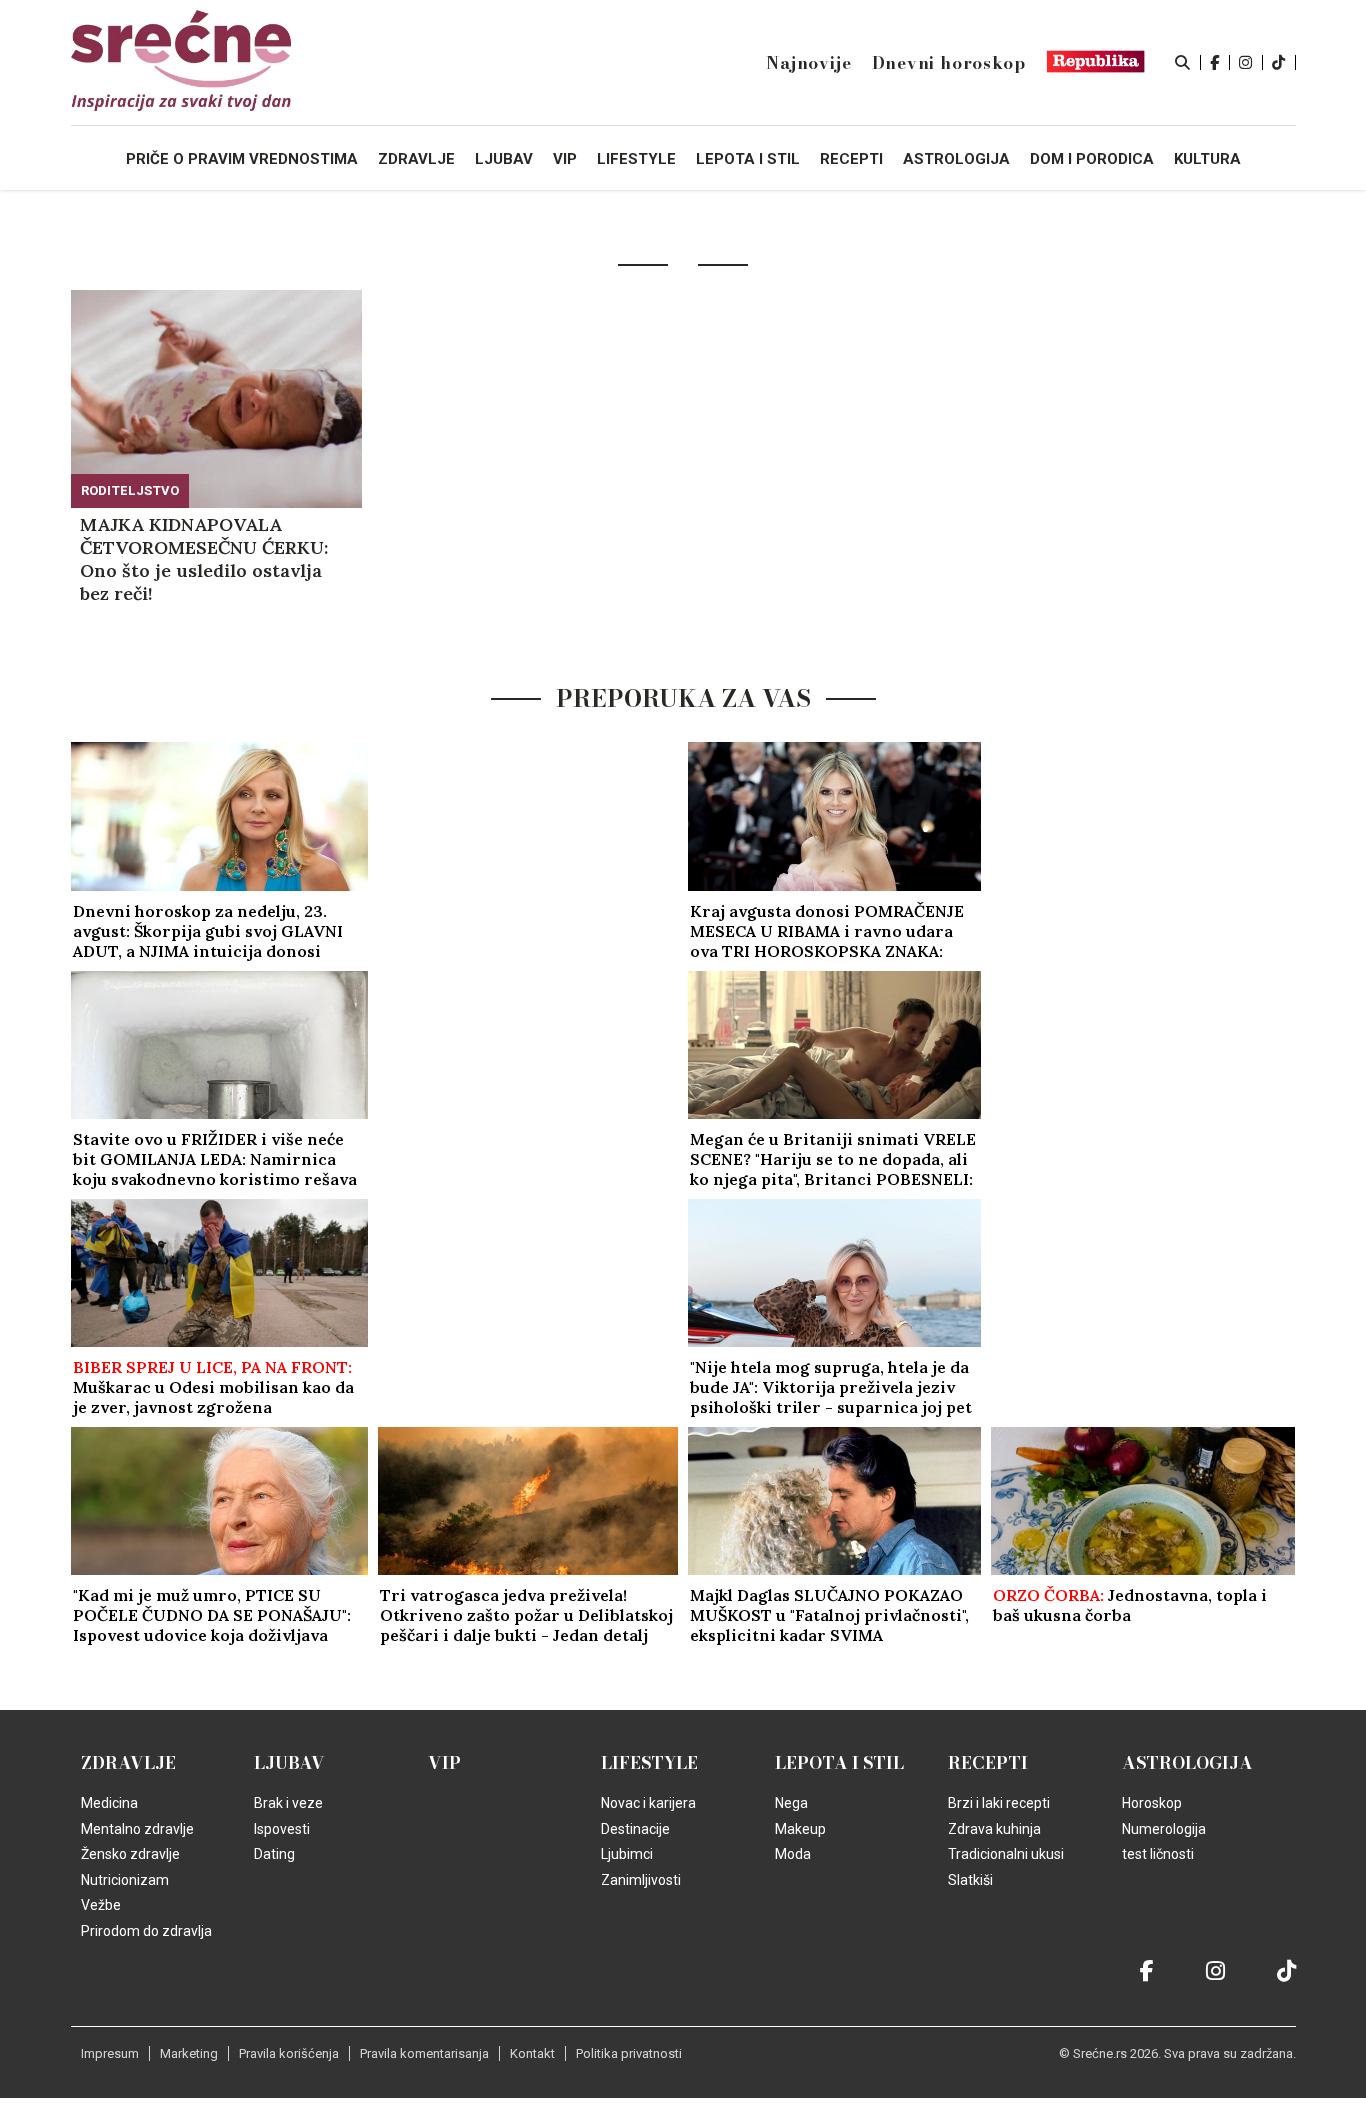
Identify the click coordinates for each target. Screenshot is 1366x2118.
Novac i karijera (648, 1803)
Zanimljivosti (641, 1880)
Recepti (988, 1763)
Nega (791, 1803)
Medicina (109, 1803)
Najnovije (808, 63)
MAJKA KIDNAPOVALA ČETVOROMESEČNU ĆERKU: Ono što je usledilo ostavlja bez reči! (204, 559)
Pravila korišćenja (289, 2053)
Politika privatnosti (629, 2053)
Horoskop (1152, 1803)
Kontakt (532, 2053)
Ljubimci (627, 1854)
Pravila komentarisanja (424, 2053)
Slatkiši (970, 1880)
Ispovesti (282, 1829)
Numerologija (1164, 1829)
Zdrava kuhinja (994, 1829)
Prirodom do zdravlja (146, 1931)
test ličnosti (1158, 1854)
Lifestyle (649, 1763)
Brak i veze (288, 1803)
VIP (444, 1763)
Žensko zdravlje (130, 1854)
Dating (274, 1854)
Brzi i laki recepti (999, 1803)
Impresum (110, 2053)
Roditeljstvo (130, 490)
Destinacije (635, 1829)
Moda (793, 1854)
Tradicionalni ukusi (1006, 1854)
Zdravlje (128, 1763)
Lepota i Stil (839, 1763)
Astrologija (1187, 1763)
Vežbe (101, 1905)
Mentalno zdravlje (137, 1829)
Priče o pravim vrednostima (242, 159)
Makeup (800, 1829)
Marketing (189, 2053)
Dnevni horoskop (949, 63)
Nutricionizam (125, 1880)
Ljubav (289, 1763)
